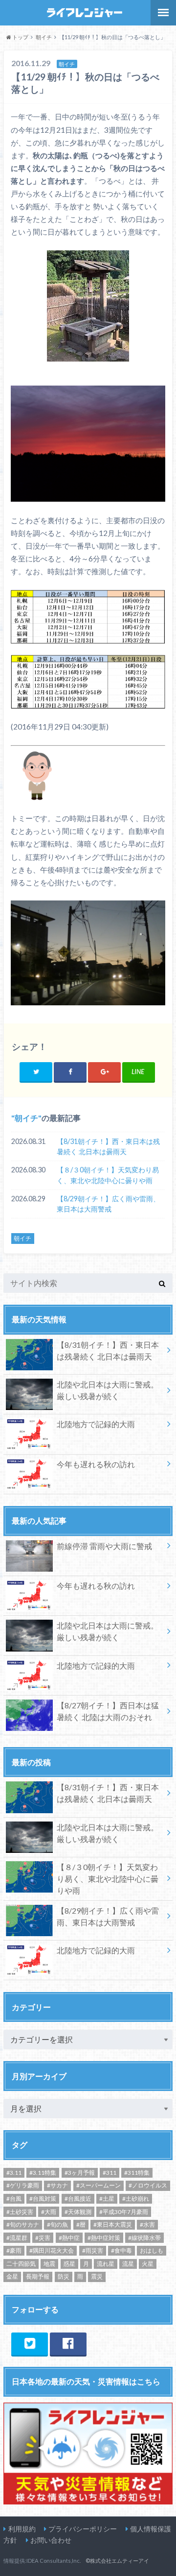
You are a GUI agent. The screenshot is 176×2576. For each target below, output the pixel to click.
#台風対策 (43, 2199)
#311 (110, 2173)
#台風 (14, 2199)
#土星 (107, 2199)
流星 (128, 2264)
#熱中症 (69, 2238)
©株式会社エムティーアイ (117, 2561)
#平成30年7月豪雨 (124, 2212)
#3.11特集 (43, 2173)
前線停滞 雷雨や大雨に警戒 (104, 1546)
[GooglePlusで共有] (104, 1072)
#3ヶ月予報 (80, 2173)
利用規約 (22, 2529)
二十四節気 (21, 2264)
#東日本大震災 (113, 2224)
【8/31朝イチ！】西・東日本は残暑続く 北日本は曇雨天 (108, 1147)
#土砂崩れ (136, 2199)
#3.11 (14, 2173)
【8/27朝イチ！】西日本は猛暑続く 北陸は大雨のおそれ (108, 1711)
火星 (148, 2264)
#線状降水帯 (144, 2238)
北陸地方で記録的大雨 (96, 1424)
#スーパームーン (99, 2185)
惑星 (69, 2264)
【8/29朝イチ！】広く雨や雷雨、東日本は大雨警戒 (108, 1204)
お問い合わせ (51, 2540)
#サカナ (57, 2185)
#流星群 (17, 2238)
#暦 (81, 2224)
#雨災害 (93, 2250)
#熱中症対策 (104, 2238)
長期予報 (38, 2276)
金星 (12, 2276)
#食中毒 (121, 2250)
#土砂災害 (20, 2212)
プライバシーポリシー (83, 2529)
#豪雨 (14, 2250)
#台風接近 (78, 2199)
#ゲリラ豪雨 (23, 2185)
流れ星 (106, 2264)
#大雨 (49, 2212)
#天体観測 (78, 2212)
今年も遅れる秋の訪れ (96, 1464)
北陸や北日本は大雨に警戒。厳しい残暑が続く (108, 1390)
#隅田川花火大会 (52, 2250)
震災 (97, 2276)
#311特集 (137, 2173)
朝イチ (26, 1118)
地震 (49, 2264)
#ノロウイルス (148, 2185)
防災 (64, 2276)
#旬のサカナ (23, 2224)
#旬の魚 (57, 2224)
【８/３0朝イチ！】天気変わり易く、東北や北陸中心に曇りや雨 (108, 1175)
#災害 (43, 2238)
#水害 (147, 2224)
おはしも (152, 2250)
